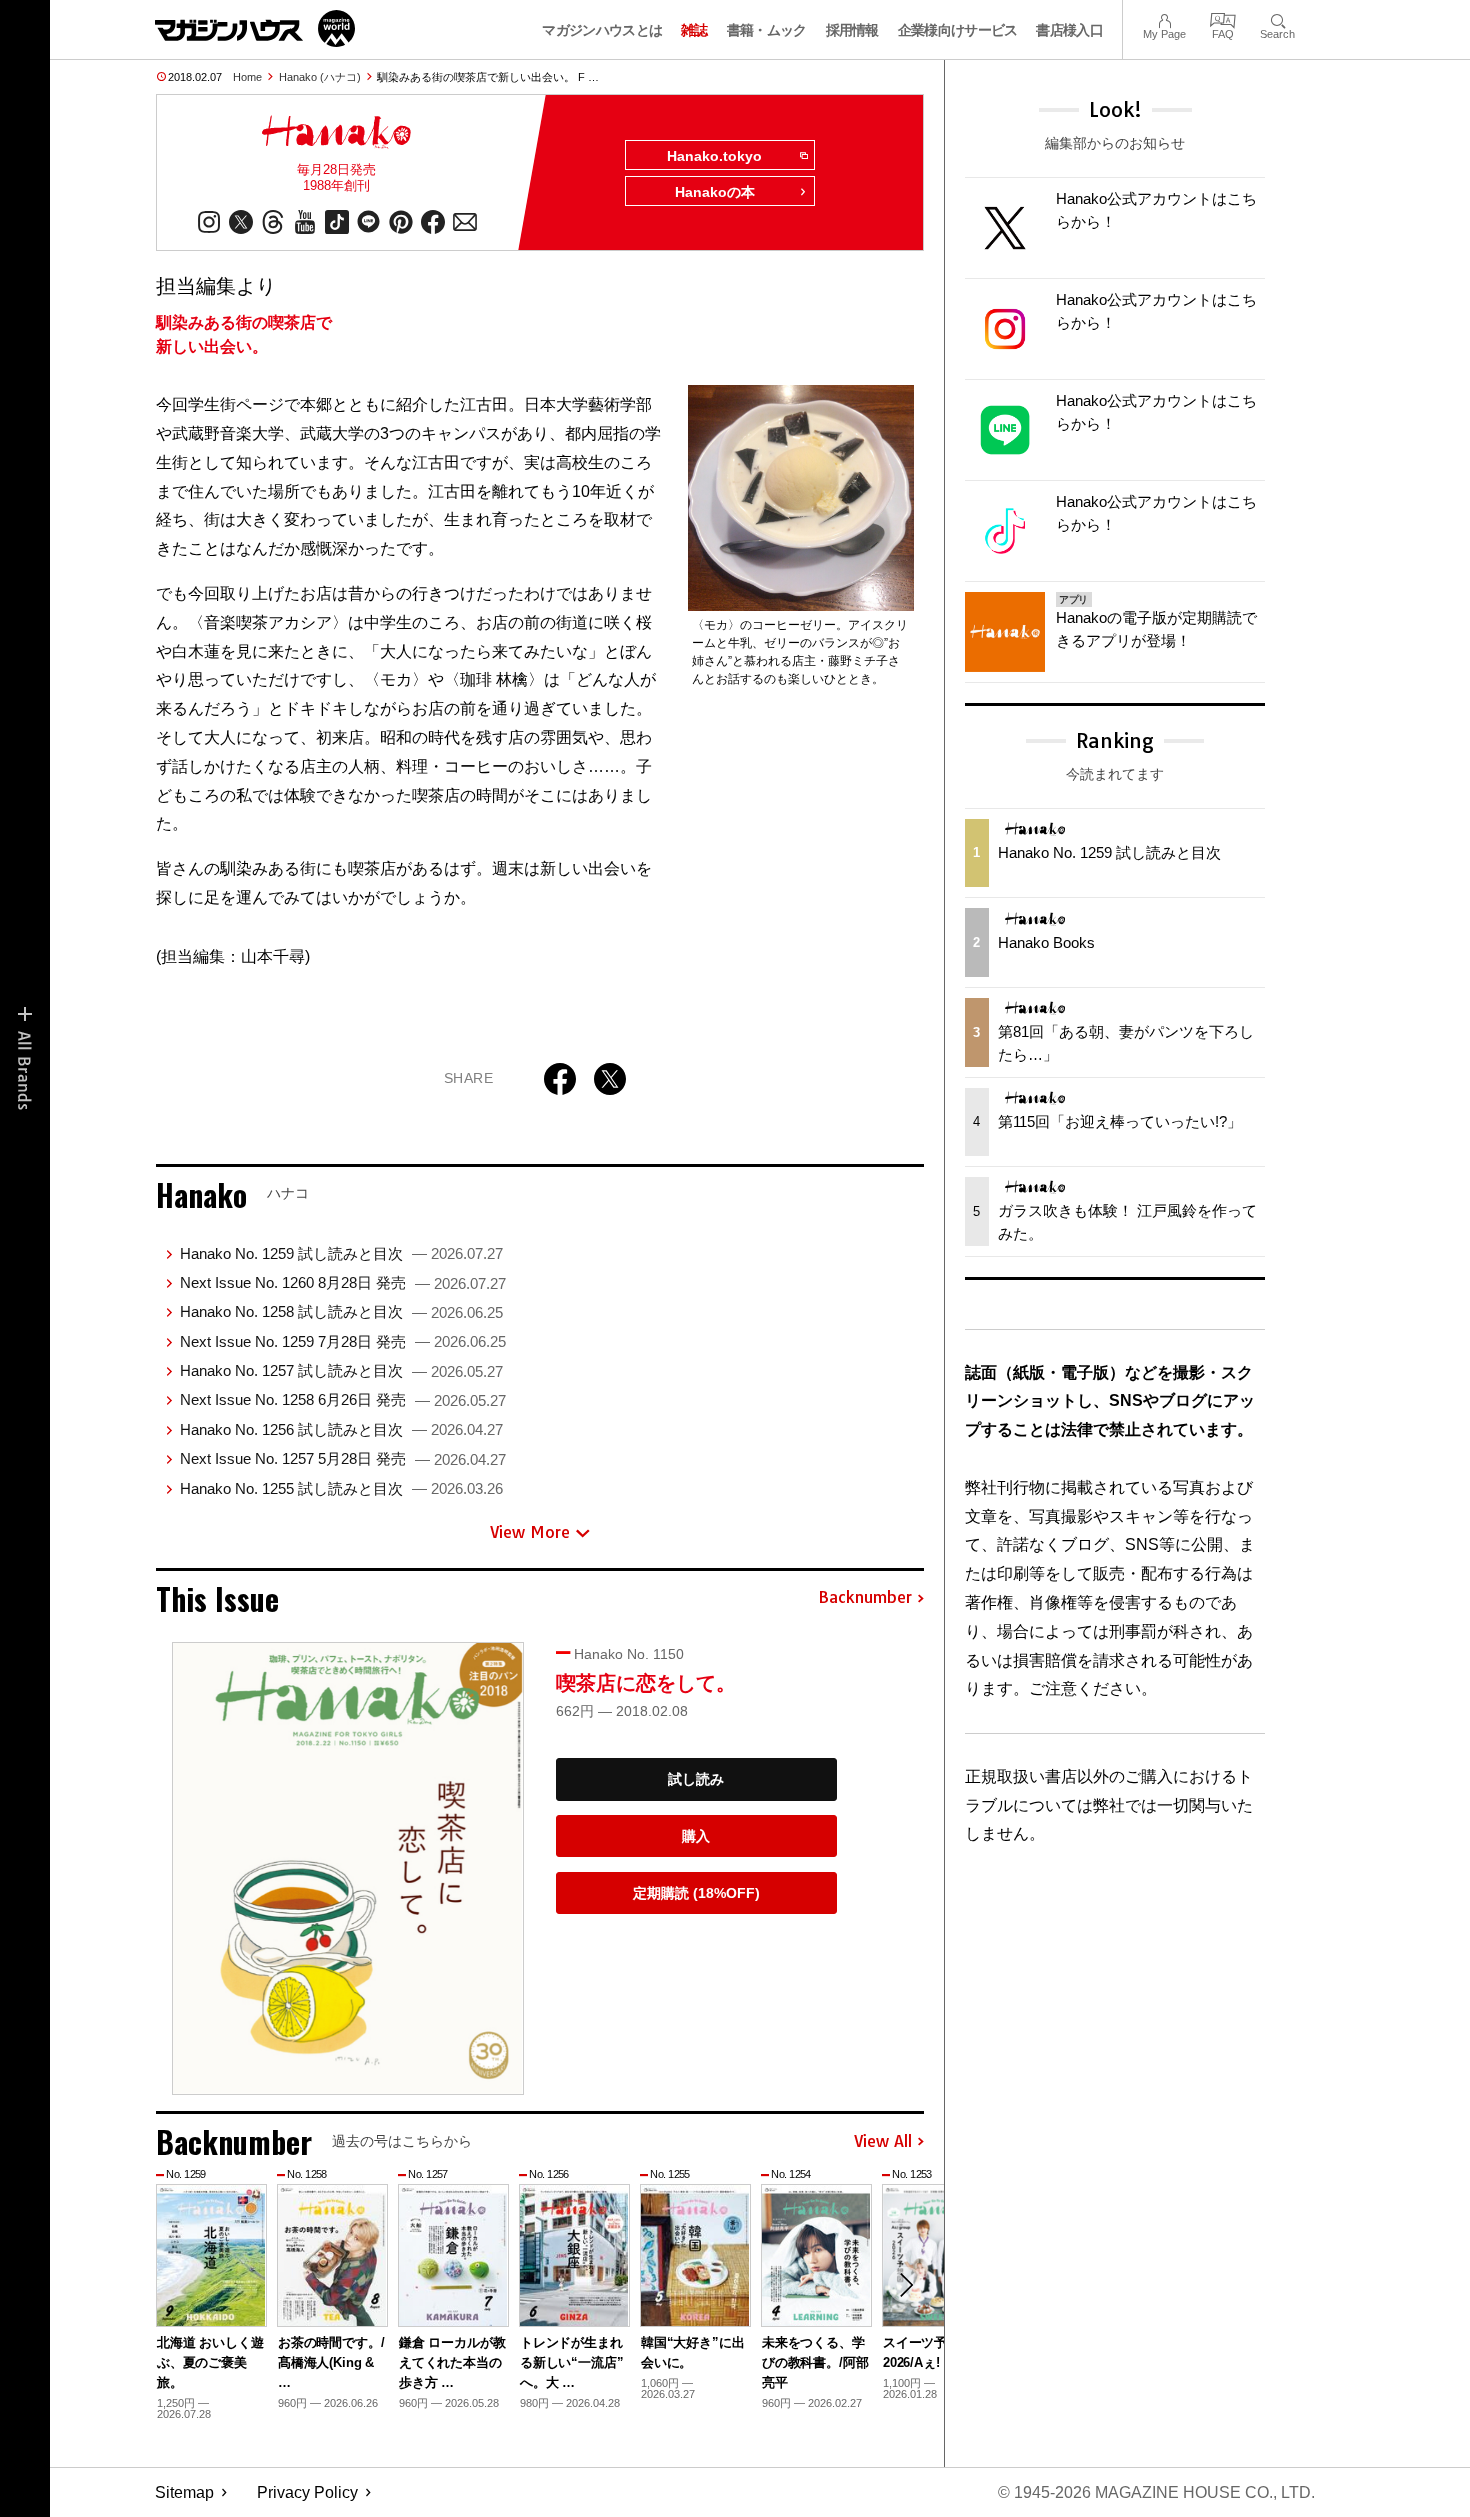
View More (530, 1532)
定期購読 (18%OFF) (696, 1893)
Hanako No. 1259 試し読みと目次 (341, 1253)
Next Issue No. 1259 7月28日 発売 (343, 1341)
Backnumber (865, 1598)
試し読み (696, 1779)
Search (1277, 18)
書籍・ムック (767, 30)
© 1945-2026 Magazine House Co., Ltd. (1156, 2492)
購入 (696, 1836)
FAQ (1223, 18)
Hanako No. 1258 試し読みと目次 (341, 1311)
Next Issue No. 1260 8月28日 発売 (343, 1282)
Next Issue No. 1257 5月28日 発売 (343, 1458)
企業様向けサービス (958, 30)
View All (883, 2142)
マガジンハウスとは (602, 30)
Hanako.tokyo (714, 156)
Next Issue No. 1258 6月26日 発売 (343, 1399)
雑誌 (694, 30)
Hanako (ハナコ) (320, 77)
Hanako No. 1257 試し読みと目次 (341, 1370)
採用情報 (852, 30)
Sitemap (184, 2492)
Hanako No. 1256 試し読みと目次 (341, 1429)
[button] (906, 2285)
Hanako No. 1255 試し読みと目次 (341, 1488)
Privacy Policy (307, 2492)
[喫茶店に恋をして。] (348, 1868)
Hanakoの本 (715, 192)
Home (247, 77)
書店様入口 (1069, 30)
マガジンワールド (255, 28)
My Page (1164, 18)
